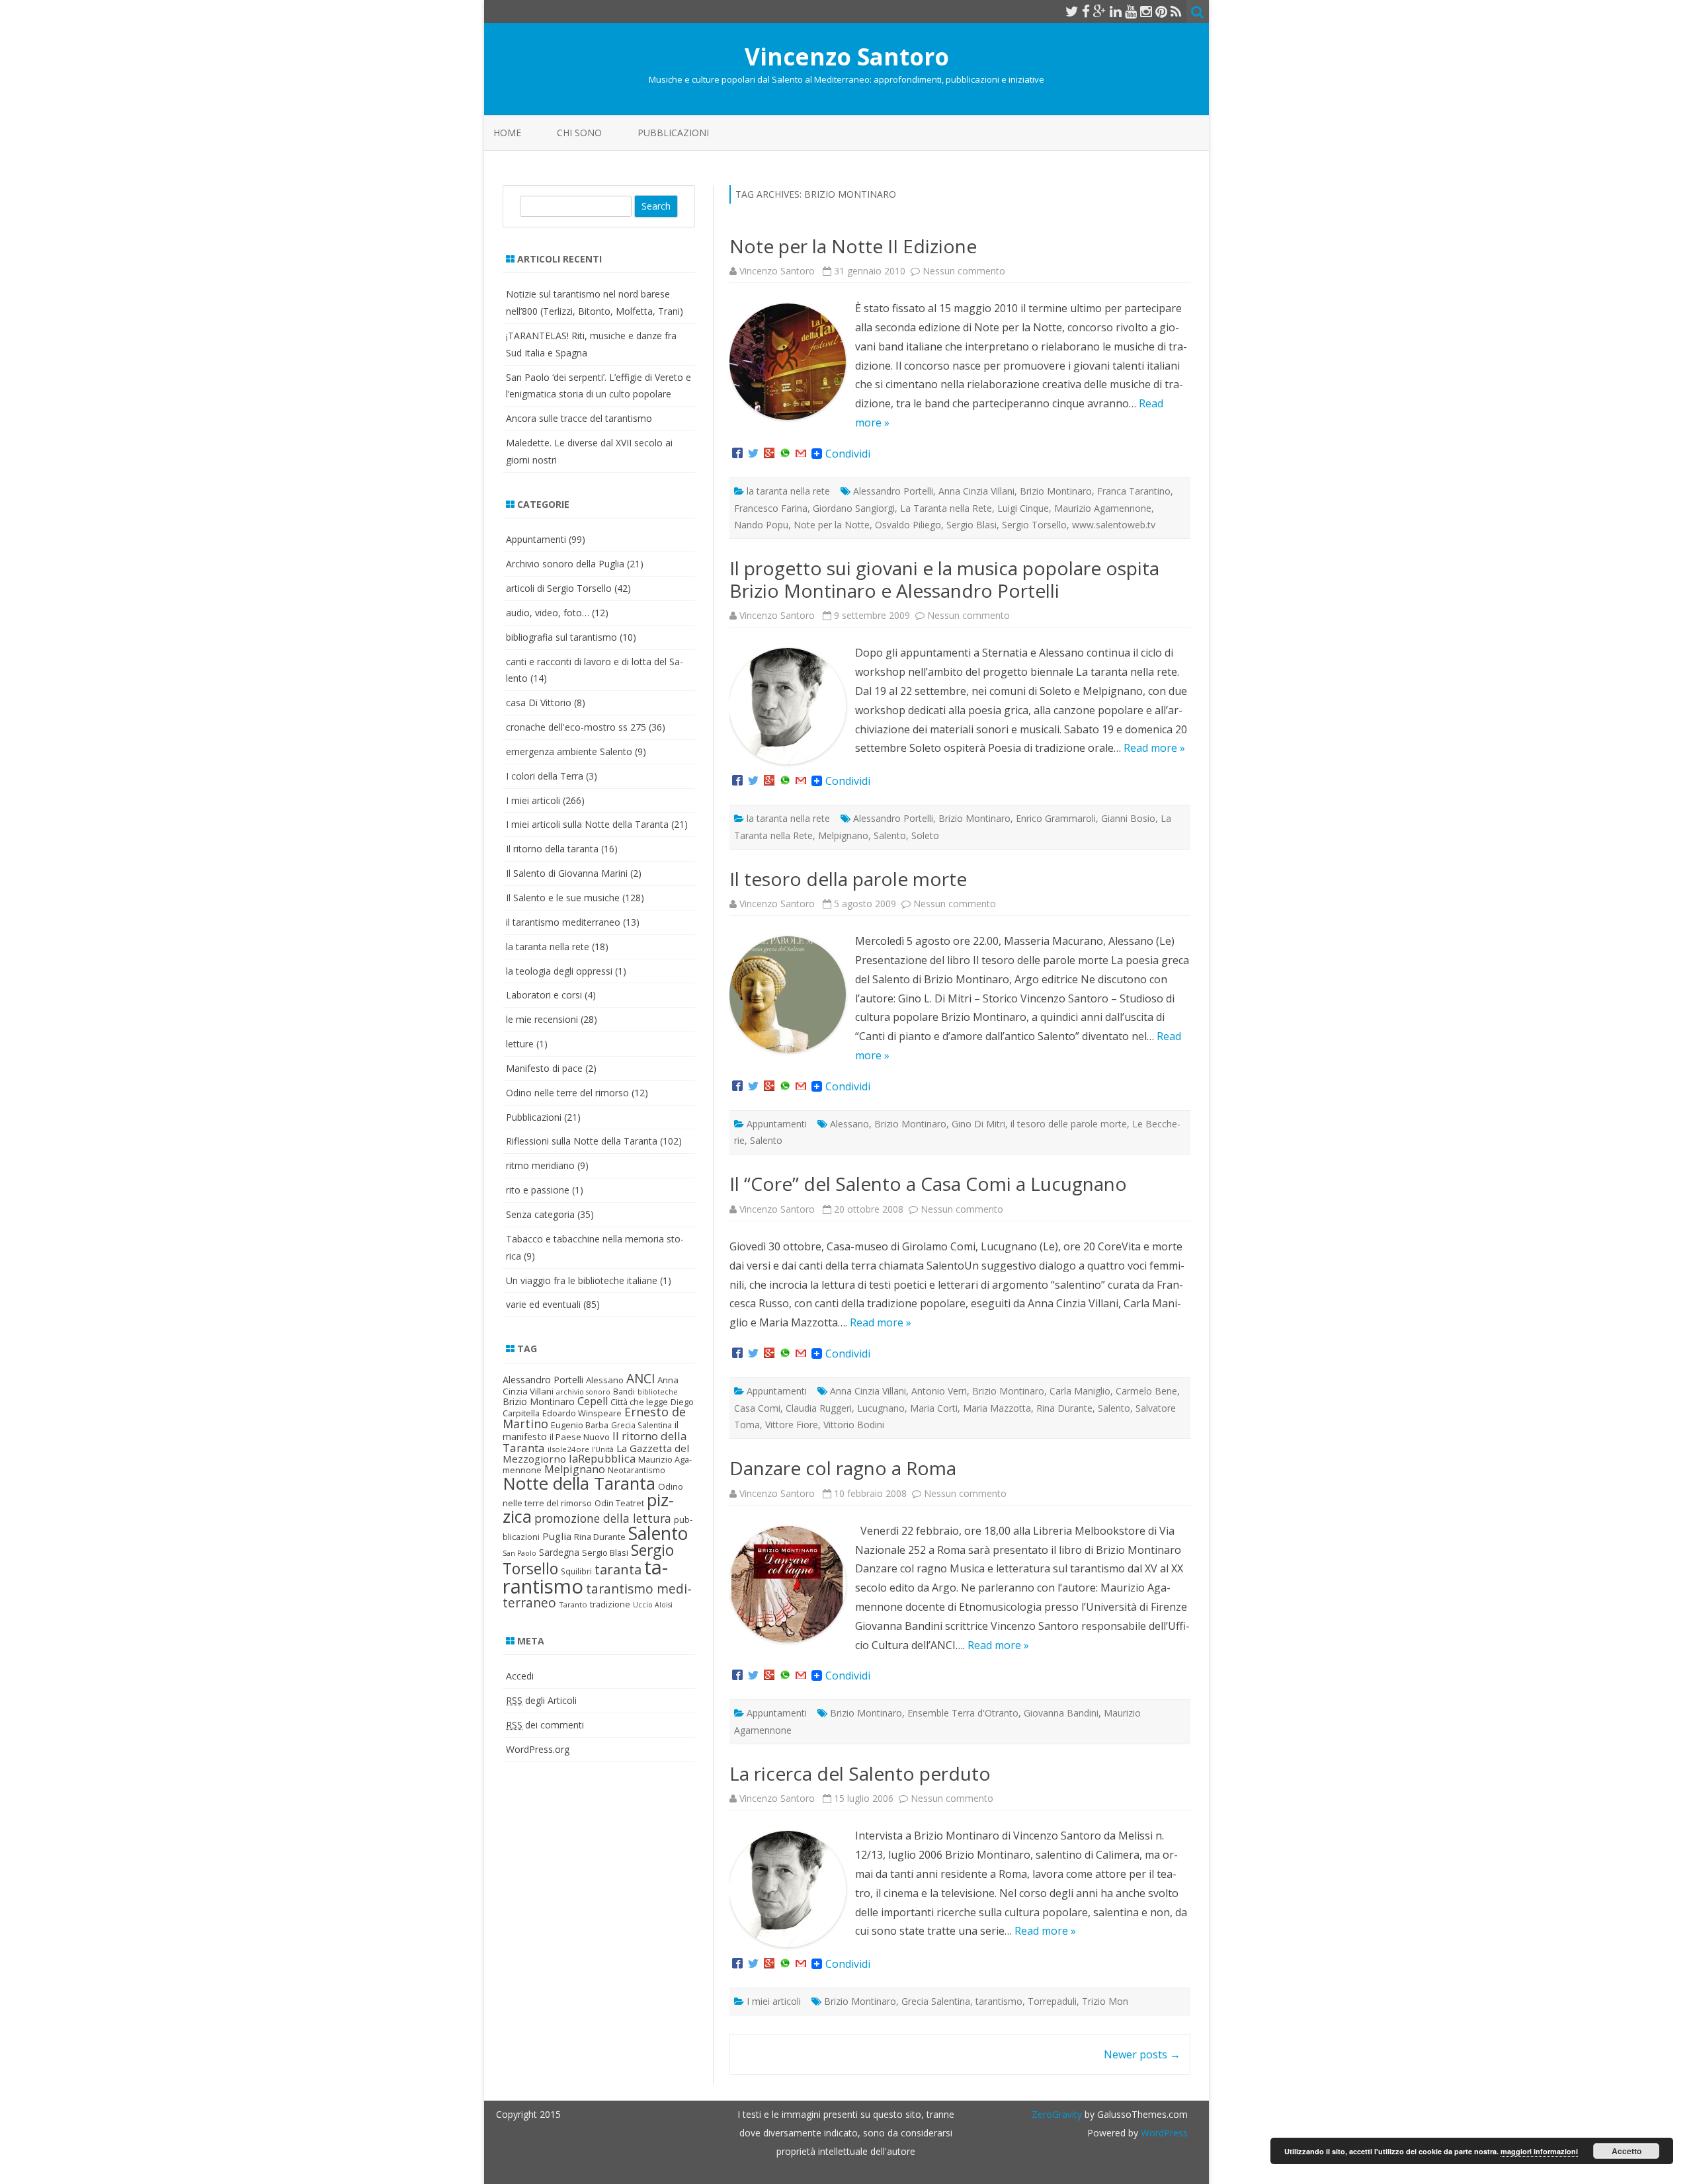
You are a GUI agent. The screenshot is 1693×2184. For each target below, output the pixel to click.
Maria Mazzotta (997, 1408)
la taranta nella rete (788, 491)
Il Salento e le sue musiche (563, 898)
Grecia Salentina (936, 2001)
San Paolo (519, 1553)
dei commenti (545, 1725)
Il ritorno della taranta (552, 849)
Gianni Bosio (1128, 818)
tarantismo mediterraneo (597, 1596)
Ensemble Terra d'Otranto (963, 1713)
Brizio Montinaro (1056, 491)
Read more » (1154, 748)
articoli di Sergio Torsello (559, 588)
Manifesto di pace (544, 1068)
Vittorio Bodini (854, 1425)
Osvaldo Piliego (908, 525)
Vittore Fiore (792, 1425)
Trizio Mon (1105, 2001)
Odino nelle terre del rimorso (567, 1093)
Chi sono (579, 133)
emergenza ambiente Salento (569, 751)
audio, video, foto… (548, 613)
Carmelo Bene (1146, 1391)
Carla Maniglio (1080, 1391)
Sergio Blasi (971, 525)
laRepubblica (602, 1458)
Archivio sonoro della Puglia (565, 564)
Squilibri (576, 1571)
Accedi (520, 1676)
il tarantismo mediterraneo (563, 922)
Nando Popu (761, 525)
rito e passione (538, 1190)
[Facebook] (1086, 11)
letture (520, 1044)
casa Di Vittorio (539, 703)
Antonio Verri (939, 1391)
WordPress (1163, 2133)
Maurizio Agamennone (1103, 508)
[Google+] (769, 454)
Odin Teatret (619, 1503)
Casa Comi (757, 1408)
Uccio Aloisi (653, 1605)
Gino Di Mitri (978, 1124)
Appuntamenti (777, 1124)
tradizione (610, 1604)
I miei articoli (774, 2001)
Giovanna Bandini (1061, 1713)
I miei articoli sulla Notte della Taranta (587, 824)
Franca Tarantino (1134, 491)
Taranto (573, 1604)
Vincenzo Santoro (847, 57)
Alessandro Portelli (893, 491)
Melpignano (843, 835)
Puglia (557, 1536)
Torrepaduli (1052, 2001)
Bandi (624, 1392)
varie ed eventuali (543, 1304)
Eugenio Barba (580, 1425)
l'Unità (603, 1449)
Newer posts (1142, 2054)
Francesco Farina (771, 508)
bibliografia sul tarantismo (561, 637)
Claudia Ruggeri (819, 1408)
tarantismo (999, 2001)
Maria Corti (934, 1408)
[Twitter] (1072, 11)
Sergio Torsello (1034, 525)
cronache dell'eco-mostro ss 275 (576, 727)
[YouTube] (1131, 11)
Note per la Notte (832, 525)
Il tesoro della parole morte (848, 879)
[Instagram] (1146, 11)
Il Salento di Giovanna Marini (567, 873)
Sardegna (559, 1552)
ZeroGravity (1057, 2114)
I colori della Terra (545, 776)
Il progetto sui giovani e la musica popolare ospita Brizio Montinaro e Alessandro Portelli (944, 579)
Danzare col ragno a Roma (843, 1468)
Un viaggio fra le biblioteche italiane (582, 1280)
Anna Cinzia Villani (976, 491)
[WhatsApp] (785, 454)
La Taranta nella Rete (946, 508)
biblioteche (658, 1392)
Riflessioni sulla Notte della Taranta (582, 1141)
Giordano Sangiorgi (854, 508)
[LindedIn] (1116, 11)
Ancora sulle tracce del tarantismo (579, 418)
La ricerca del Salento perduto (860, 1773)
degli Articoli (541, 1700)
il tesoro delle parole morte (1069, 1124)
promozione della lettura (603, 1518)
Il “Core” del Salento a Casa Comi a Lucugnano (928, 1184)
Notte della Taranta (579, 1483)
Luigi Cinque (1023, 508)
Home (507, 133)
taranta (618, 1569)
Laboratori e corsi (544, 995)
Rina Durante (1064, 1408)
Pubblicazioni (673, 133)
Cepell (593, 1401)
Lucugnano (881, 1408)
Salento (890, 835)
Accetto (1627, 2151)
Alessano (849, 1124)
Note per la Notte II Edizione (853, 246)
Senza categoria (540, 1214)
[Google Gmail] (801, 454)
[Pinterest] (1161, 11)
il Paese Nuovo (580, 1437)
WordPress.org (538, 1749)
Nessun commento (964, 271)
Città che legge (639, 1402)
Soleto (925, 835)
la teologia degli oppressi (559, 971)
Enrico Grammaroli (1056, 818)
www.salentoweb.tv (1114, 525)
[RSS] (1176, 11)
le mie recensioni (542, 1019)
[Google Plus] (1100, 11)
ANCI (640, 1379)
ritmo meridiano (540, 1165)
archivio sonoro (583, 1392)
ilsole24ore (568, 1449)
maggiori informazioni (1539, 2151)
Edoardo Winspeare (582, 1413)
